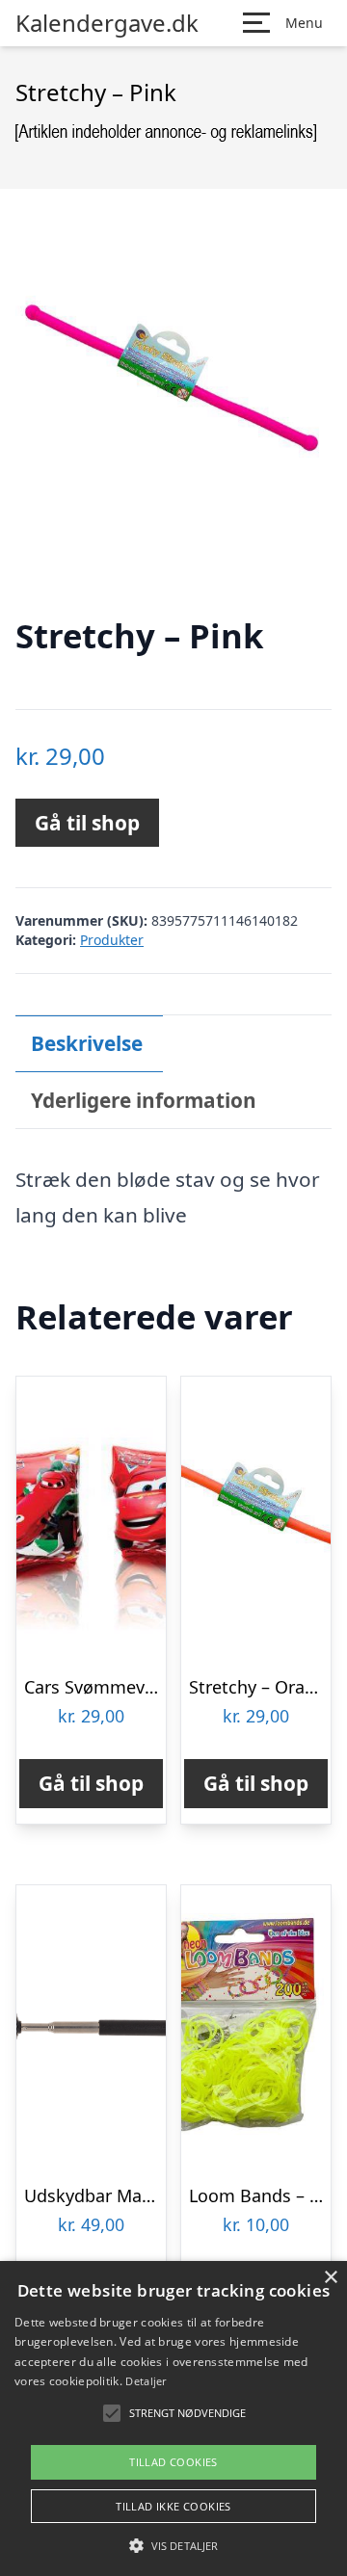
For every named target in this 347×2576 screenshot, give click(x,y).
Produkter (112, 940)
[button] (173, 2545)
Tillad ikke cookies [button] (173, 2506)
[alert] (173, 2418)
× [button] (330, 2278)
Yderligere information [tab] (144, 1100)
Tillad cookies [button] (173, 2462)
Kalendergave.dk (107, 23)
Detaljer (146, 2381)
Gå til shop (87, 823)
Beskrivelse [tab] (87, 1043)
